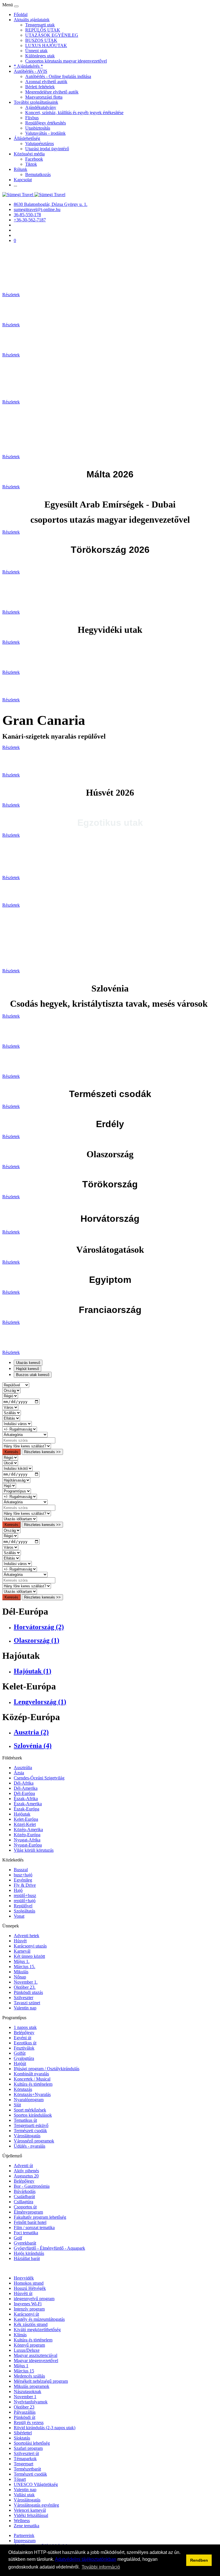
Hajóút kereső (27, 1369)
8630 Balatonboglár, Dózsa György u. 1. (51, 204)
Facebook (34, 159)
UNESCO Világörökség (36, 2484)
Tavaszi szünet (27, 2003)
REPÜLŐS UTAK (43, 30)
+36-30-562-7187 (30, 220)
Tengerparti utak (40, 25)
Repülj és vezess (29, 2422)
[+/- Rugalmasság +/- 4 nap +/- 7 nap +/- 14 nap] (20, 1429)
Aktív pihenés (26, 2171)
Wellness (22, 2521)
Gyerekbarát (25, 2243)
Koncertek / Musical (32, 2079)
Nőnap (20, 1977)
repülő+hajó (25, 1901)
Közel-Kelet (25, 1824)
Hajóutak (22, 1814)
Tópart (20, 2479)
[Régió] (10, 1396)
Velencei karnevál (30, 2510)
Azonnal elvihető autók (46, 82)
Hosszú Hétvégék (30, 2288)
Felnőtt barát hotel (30, 2222)
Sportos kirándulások (33, 2115)
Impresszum (25, 2541)
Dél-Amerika (26, 1788)
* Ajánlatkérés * (28, 66)
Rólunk (20, 169)
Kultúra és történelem (33, 2084)
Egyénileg (23, 1880)
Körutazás (23, 2089)
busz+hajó (23, 1875)
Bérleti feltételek (40, 87)
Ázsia (19, 1773)
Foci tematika (26, 2233)
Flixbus (32, 118)
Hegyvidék (24, 2278)
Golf (18, 2238)
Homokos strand (29, 2283)
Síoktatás (22, 2438)
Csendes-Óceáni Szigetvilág (39, 1778)
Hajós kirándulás (29, 2253)
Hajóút (20, 2063)
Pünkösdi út (24, 2417)
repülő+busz (25, 1895)
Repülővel (23, 1906)
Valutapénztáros (40, 144)
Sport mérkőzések (30, 2110)
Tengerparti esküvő (31, 2125)
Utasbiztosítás (38, 128)
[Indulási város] (17, 1423)
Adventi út (23, 2166)
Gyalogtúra (24, 2058)
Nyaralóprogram (29, 2100)
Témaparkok (25, 2459)
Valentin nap (25, 2008)
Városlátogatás (27, 2136)
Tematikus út (25, 2120)
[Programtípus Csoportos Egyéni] (17, 1491)
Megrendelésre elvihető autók (52, 92)
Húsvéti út (23, 2293)
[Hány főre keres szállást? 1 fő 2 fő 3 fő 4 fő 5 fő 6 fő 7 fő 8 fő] (27, 1446)
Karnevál (22, 1951)
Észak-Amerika (28, 1804)
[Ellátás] (11, 1418)
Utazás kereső (28, 1363)
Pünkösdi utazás (28, 1992)
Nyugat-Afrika (27, 1840)
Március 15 (24, 2371)
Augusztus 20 (26, 2176)
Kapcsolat (23, 180)
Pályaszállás (25, 2412)
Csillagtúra (23, 2202)
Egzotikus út (25, 2043)
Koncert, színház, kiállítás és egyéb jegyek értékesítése (74, 113)
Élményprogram (28, 2212)
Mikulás (21, 1972)
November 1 (25, 2397)
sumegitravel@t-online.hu (37, 209)
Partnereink (24, 2535)
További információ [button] (101, 2567)
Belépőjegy (24, 2032)
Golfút (20, 2053)
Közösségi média (29, 154)
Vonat (19, 1916)
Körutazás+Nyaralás (32, 2094)
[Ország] (11, 1390)
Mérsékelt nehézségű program (41, 2381)
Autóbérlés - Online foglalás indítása (58, 76)
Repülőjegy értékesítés (46, 123)
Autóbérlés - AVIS (31, 71)
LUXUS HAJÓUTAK (46, 45)
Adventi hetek (26, 1936)
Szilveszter (23, 1998)
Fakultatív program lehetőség (40, 2217)
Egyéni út (22, 2038)
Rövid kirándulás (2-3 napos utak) (45, 2428)
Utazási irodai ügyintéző (47, 149)
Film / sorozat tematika (34, 2227)
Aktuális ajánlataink (32, 20)
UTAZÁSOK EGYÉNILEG (52, 35)
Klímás (20, 2335)
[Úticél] (10, 1463)
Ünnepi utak (36, 51)
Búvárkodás (25, 2191)
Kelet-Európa (26, 1819)
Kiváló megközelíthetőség (37, 2330)
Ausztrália (23, 1768)
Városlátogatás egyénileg (36, 2505)
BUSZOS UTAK (41, 40)
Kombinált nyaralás (31, 2074)
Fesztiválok (24, 2048)
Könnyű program (29, 2345)
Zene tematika (26, 2526)
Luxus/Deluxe (27, 2350)
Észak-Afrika (26, 1799)
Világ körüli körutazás (34, 1850)
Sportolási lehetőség (32, 2443)
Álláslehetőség (27, 138)
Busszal (21, 1870)
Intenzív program (29, 2309)
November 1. (26, 1982)
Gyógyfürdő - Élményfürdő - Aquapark (49, 2248)
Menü (8, 5)
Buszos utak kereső (33, 1375)
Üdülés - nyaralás (30, 2146)
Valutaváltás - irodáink (45, 133)
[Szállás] (12, 1413)
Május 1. (22, 1961)
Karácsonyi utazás (30, 1946)
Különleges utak (40, 56)
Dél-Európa (24, 1793)
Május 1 (21, 2366)
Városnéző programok (34, 2141)
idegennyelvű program (34, 2299)
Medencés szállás (29, 2376)
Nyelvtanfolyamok (31, 2402)
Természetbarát (27, 2469)
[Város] (10, 1407)
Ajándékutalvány (41, 107)
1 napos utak (25, 2027)
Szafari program (28, 2448)
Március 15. (24, 1967)
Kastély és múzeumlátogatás (39, 2319)
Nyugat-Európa (28, 1845)
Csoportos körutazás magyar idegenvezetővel (66, 61)
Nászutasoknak (27, 2391)
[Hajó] (9, 1485)
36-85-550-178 (27, 215)
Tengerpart (23, 2464)
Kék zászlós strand (31, 2324)
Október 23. (25, 1987)
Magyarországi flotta (44, 97)
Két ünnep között (29, 1956)
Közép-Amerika (28, 1829)
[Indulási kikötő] (17, 1468)
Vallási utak (24, 2495)
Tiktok (31, 164)
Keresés (11, 1452)
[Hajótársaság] (16, 1480)
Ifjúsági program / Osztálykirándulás (47, 2069)
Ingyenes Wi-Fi (28, 2304)
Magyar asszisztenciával (36, 2355)
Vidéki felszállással (31, 2515)
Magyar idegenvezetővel (36, 2361)
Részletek (11, 295)
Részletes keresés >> (42, 1452)
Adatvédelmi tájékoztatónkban (86, 2559)
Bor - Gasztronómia (32, 2186)
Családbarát (24, 2197)
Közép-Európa (27, 1835)
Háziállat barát (27, 2258)
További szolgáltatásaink (36, 102)
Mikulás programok (32, 2386)
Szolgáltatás (24, 1911)
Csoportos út (25, 2207)
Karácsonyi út (26, 2314)
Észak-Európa (26, 1809)
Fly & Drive (25, 1885)
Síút (17, 2105)
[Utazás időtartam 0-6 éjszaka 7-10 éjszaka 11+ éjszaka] (20, 1519)
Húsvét (20, 1941)
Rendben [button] (199, 2560)
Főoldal (21, 14)
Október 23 (24, 2407)
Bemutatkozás (38, 174)
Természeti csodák (30, 2131)
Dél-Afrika (24, 1783)
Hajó (18, 1890)
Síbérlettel (23, 2433)
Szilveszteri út (26, 2453)
